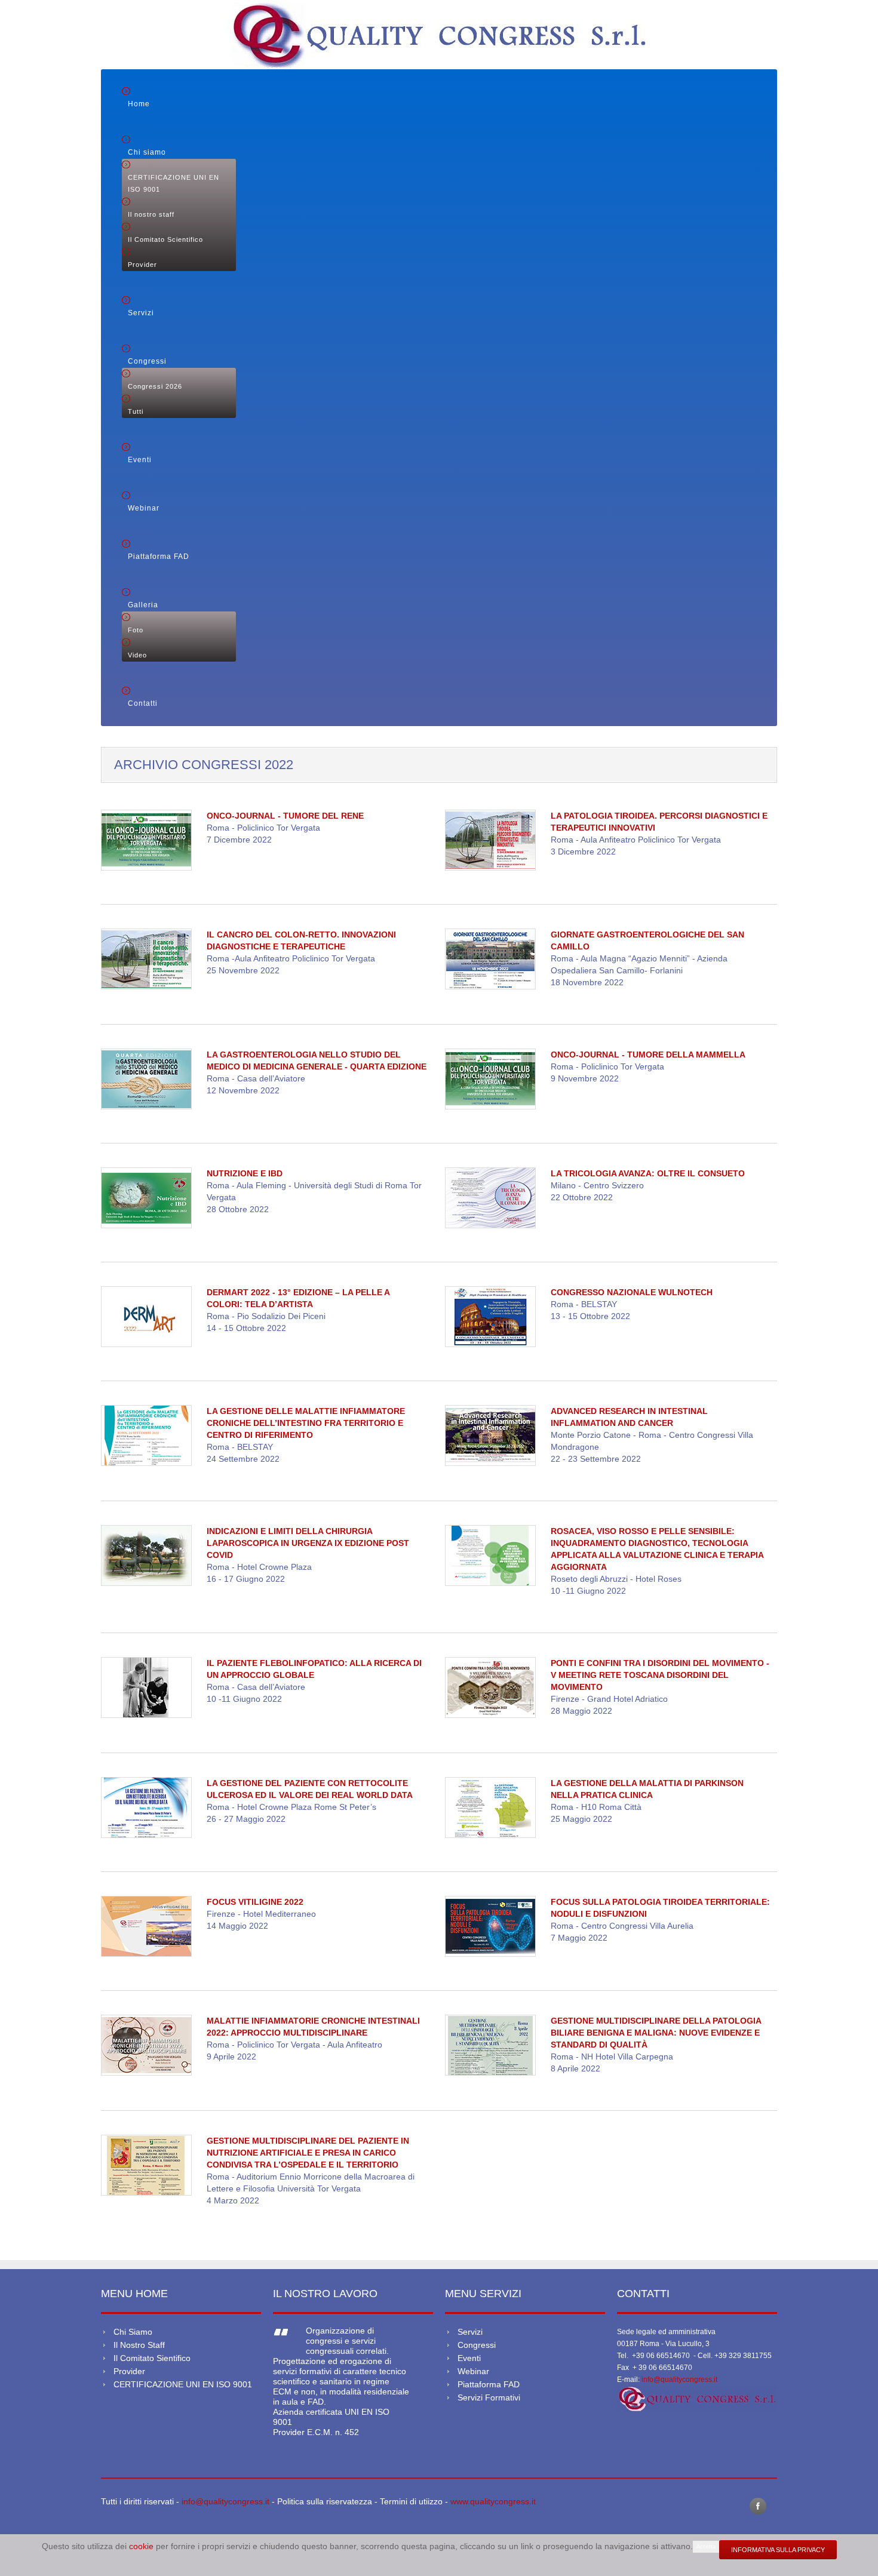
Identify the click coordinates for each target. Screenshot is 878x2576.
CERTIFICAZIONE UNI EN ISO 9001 (174, 183)
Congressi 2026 (155, 386)
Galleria (143, 605)
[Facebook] (758, 2506)
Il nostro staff (151, 214)
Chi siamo (147, 152)
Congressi (147, 361)
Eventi (140, 460)
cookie (142, 2546)
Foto (136, 630)
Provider (142, 265)
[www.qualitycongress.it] (697, 2398)
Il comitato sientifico (152, 2358)
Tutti (136, 411)
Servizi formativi (489, 2397)
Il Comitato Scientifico (165, 239)
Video (137, 655)
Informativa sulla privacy (778, 2550)
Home (139, 104)
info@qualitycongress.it (679, 2380)
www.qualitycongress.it (493, 2501)
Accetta (706, 2547)
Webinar (144, 508)
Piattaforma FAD (159, 557)
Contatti (143, 703)
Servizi (141, 313)
